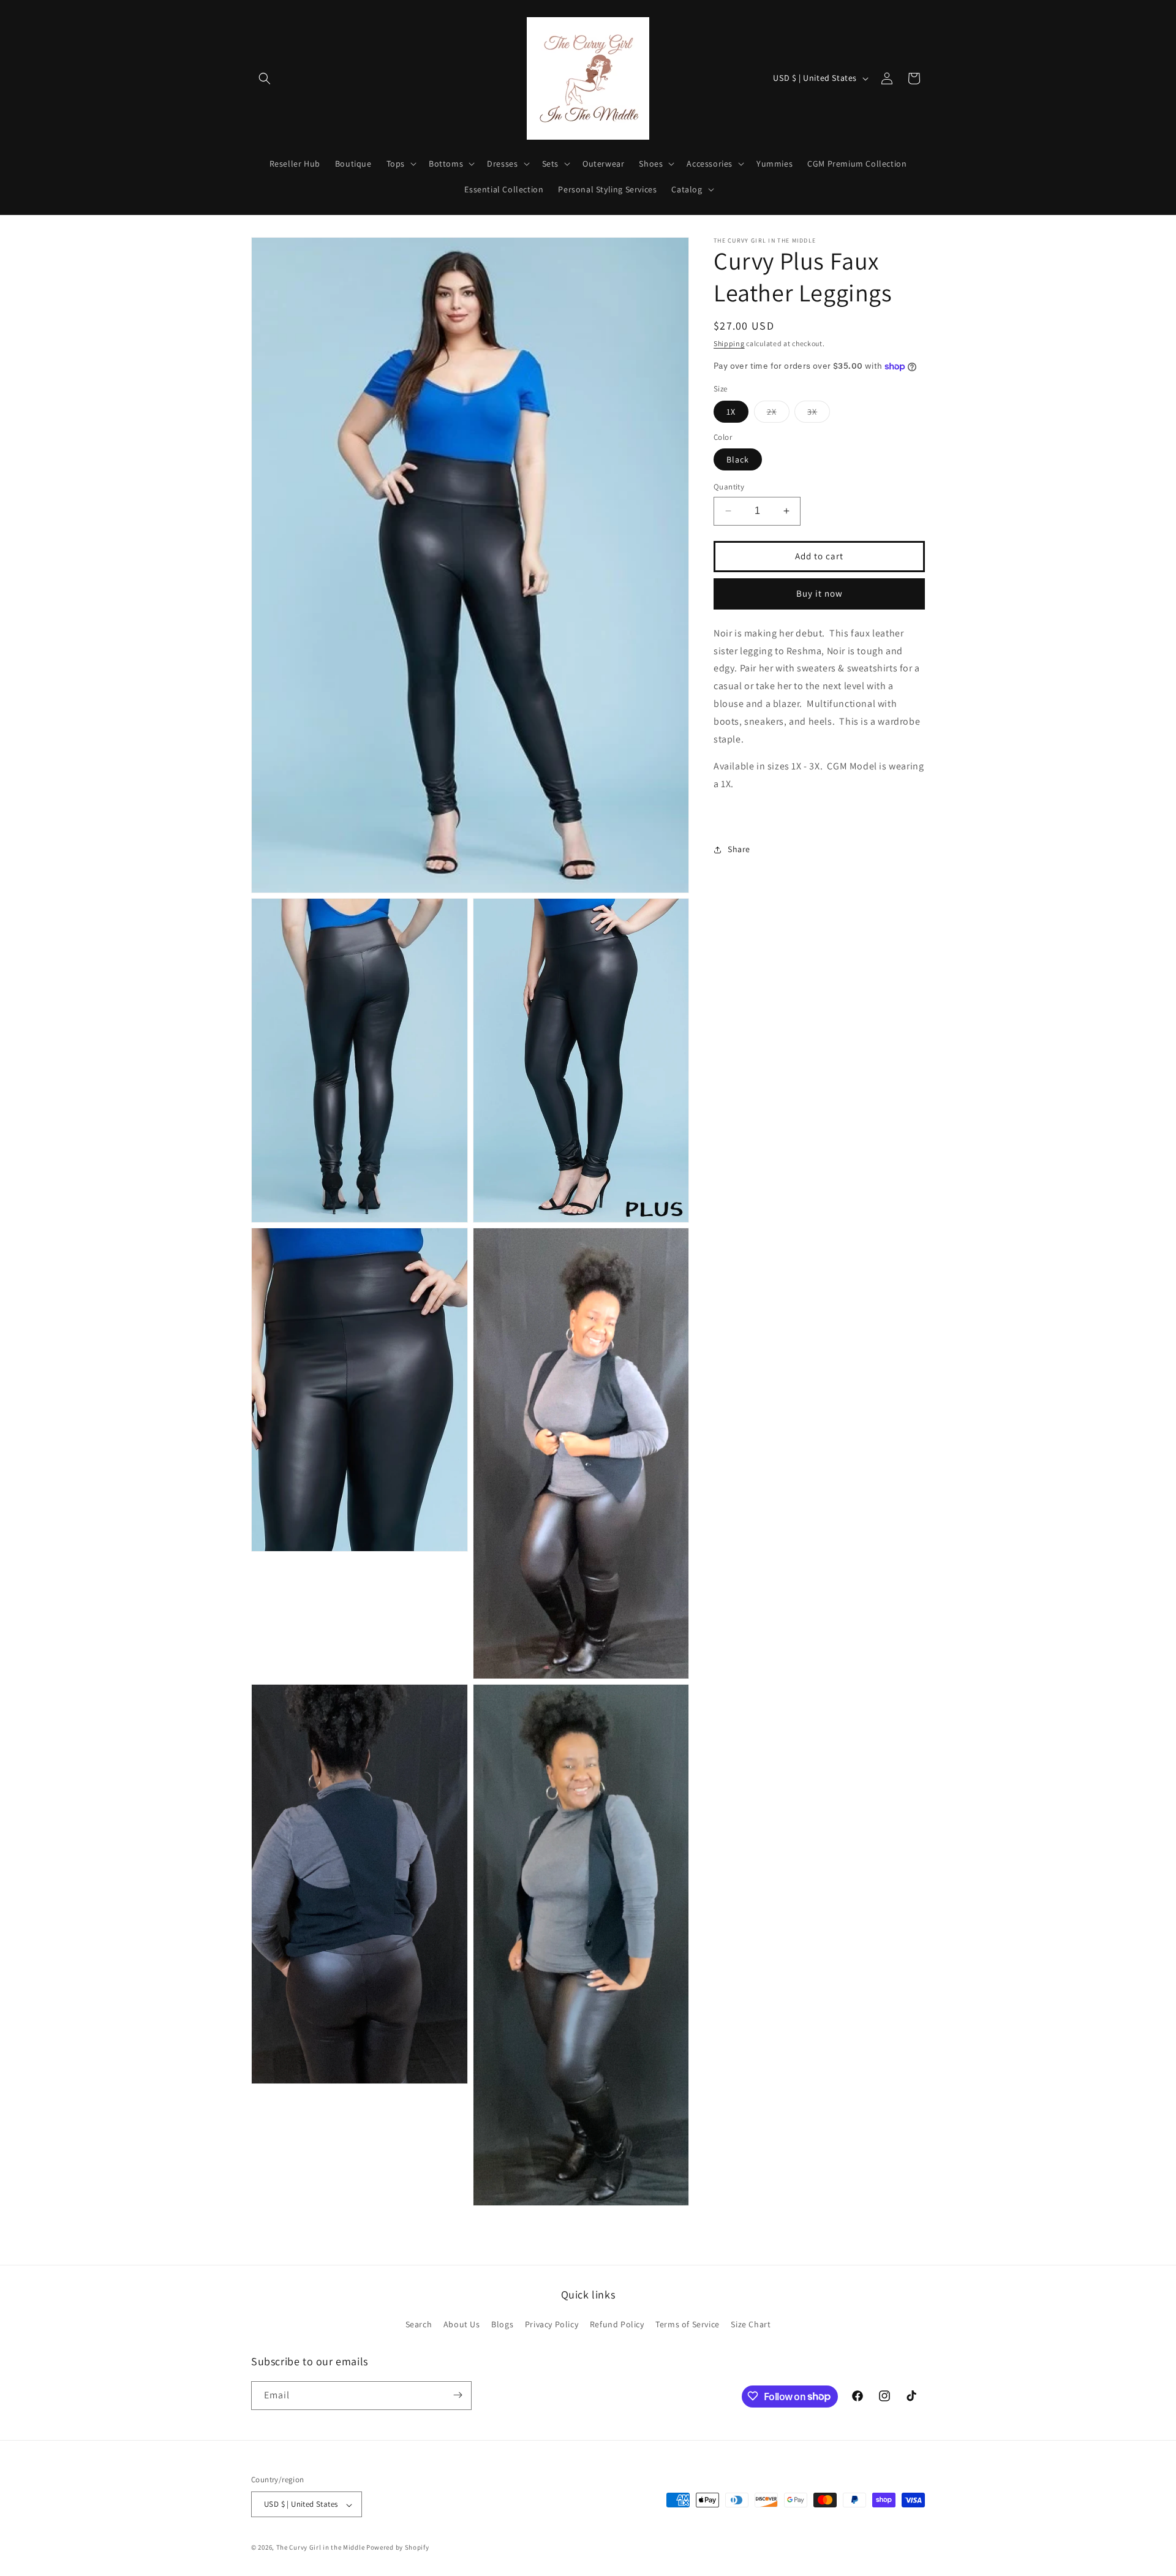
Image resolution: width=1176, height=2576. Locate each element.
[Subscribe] (458, 2395)
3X (819, 414)
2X (778, 414)
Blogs (502, 2325)
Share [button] (739, 849)
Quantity (729, 487)
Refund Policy (617, 2325)
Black (738, 459)
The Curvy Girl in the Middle (321, 2548)
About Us (462, 2325)
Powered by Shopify (398, 2548)
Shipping (729, 343)
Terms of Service (688, 2325)
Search (419, 2325)
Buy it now (820, 593)
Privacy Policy (552, 2325)
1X (731, 412)
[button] (265, 78)
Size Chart (751, 2325)
